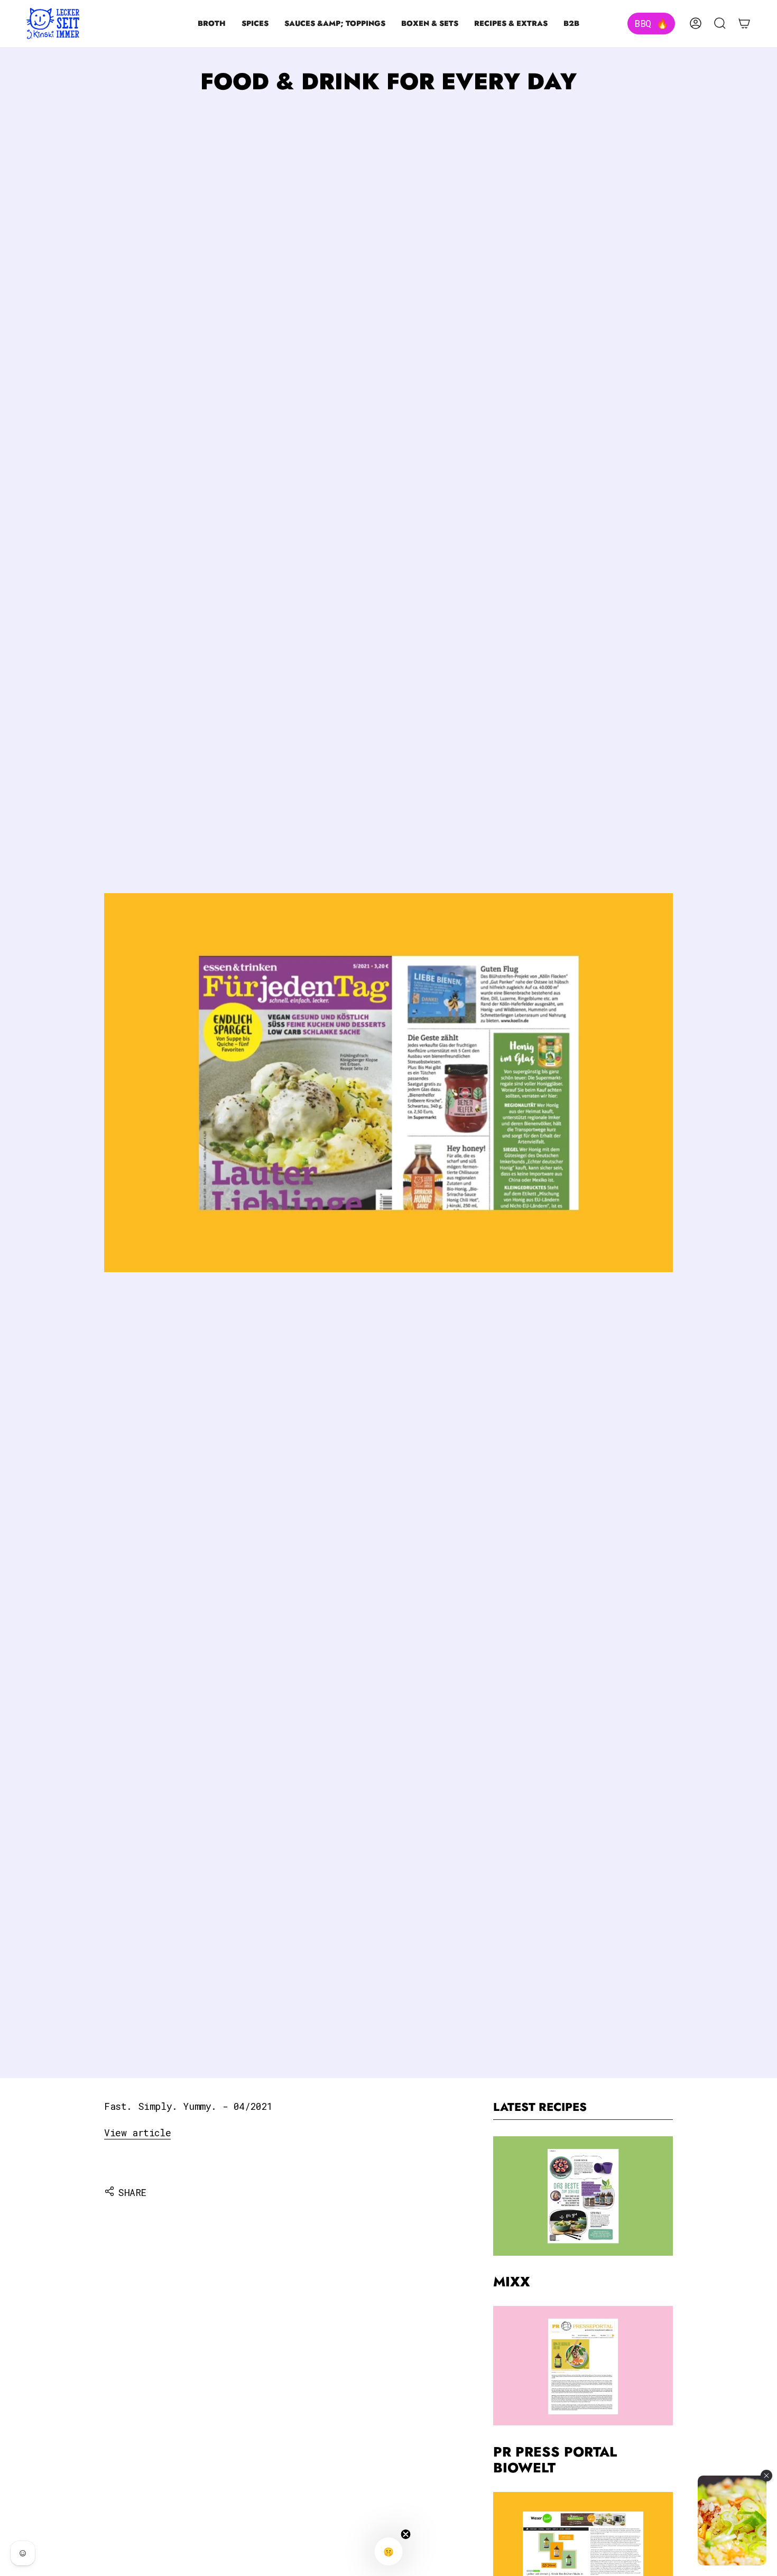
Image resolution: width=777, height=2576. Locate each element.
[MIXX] (583, 2196)
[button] (212, 24)
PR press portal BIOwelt (555, 2460)
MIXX (512, 2282)
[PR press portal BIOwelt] (583, 2366)
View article (137, 2133)
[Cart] (744, 23)
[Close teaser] (406, 2534)
